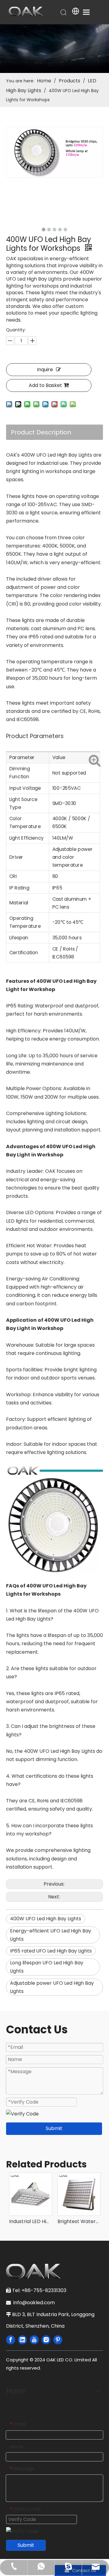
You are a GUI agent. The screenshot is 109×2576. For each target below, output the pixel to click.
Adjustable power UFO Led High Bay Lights (52, 1987)
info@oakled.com (35, 2303)
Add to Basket (45, 385)
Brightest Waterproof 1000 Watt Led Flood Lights (79, 2221)
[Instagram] (46, 2340)
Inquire (45, 369)
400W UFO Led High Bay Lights (46, 1919)
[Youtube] (34, 2340)
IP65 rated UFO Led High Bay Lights (51, 1951)
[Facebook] (11, 2340)
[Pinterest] (58, 2340)
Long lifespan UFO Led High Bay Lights (47, 1967)
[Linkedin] (22, 2340)
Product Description (41, 432)
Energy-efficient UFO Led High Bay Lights (51, 1935)
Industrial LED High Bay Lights (30, 2221)
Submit (54, 2128)
